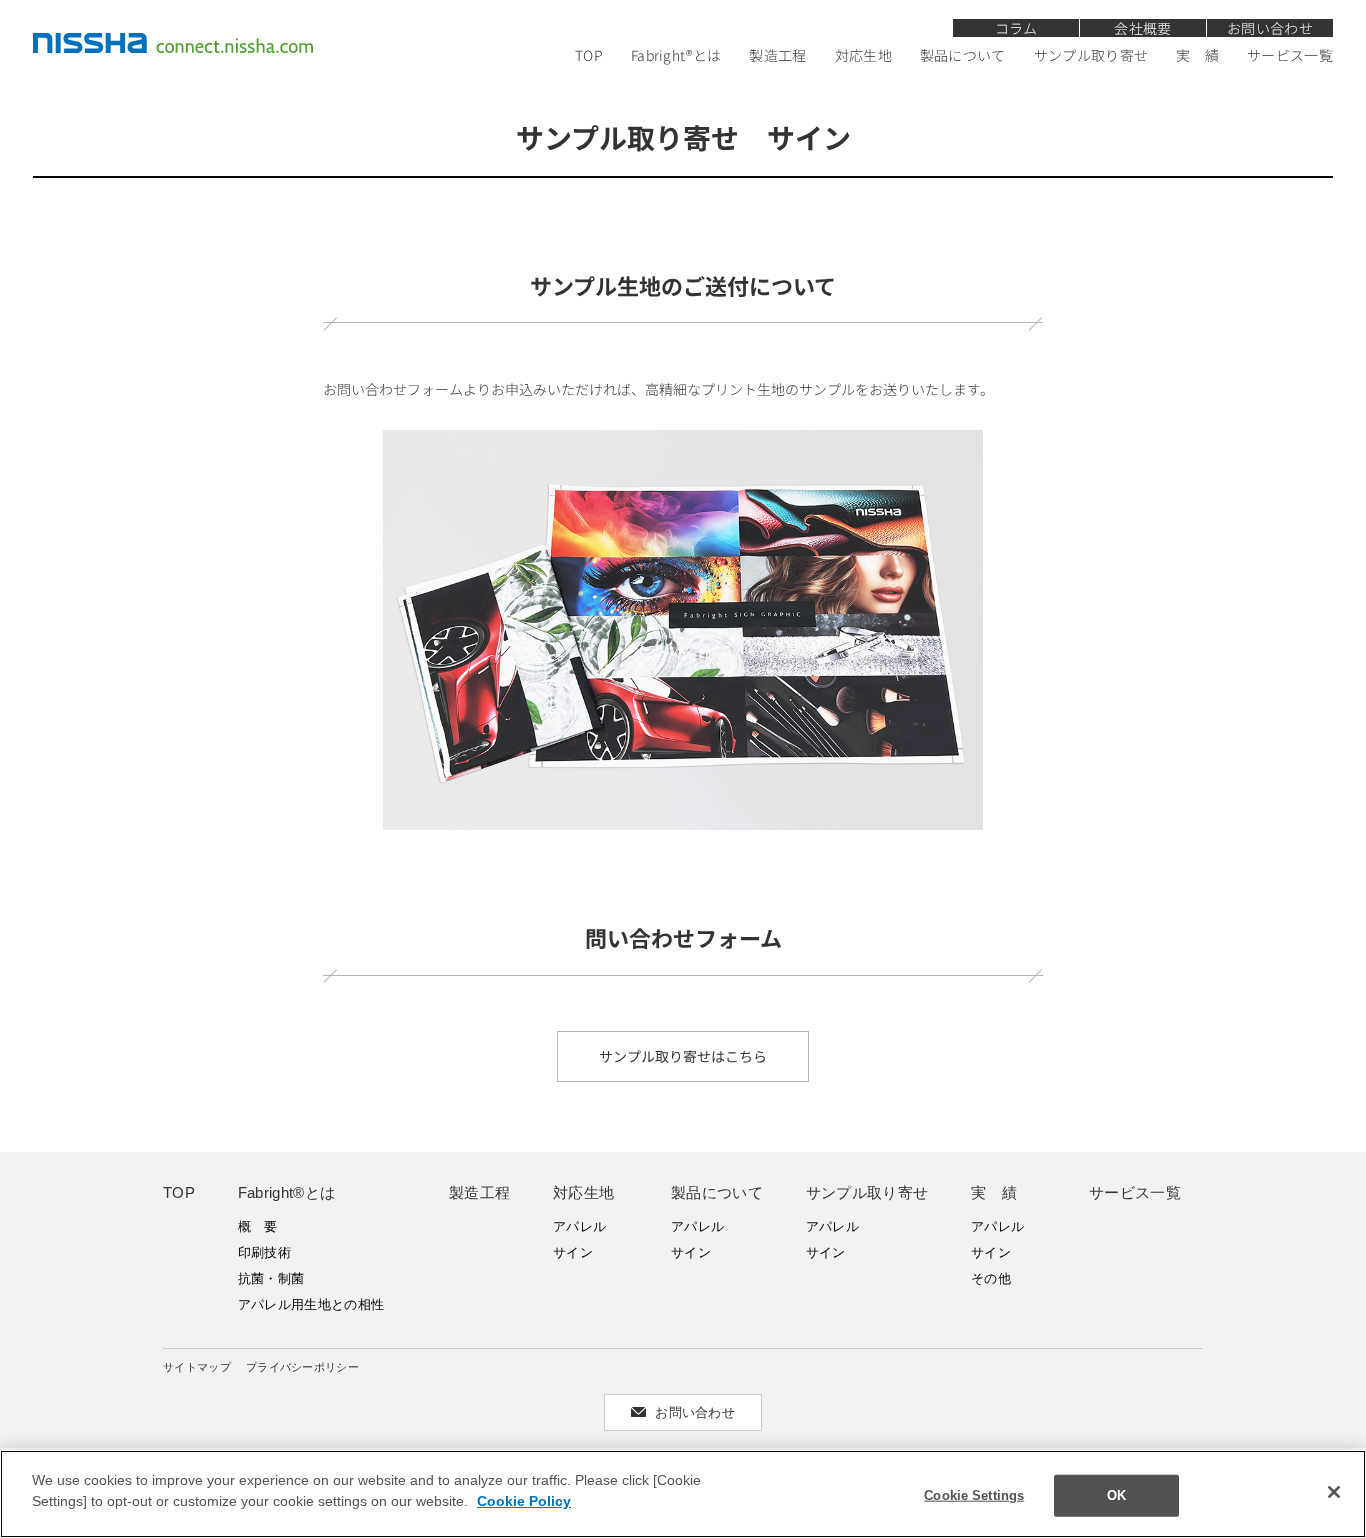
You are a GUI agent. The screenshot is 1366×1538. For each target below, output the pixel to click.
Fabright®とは (676, 55)
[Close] (1334, 1492)
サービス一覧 (1290, 55)
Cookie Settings (974, 1495)
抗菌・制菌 (271, 1278)
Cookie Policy (524, 1502)
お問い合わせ (1270, 28)
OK (1116, 1495)
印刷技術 (264, 1252)
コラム (1016, 28)
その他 (991, 1278)
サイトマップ (197, 1367)
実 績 (1197, 55)
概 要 (258, 1226)
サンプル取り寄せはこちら (683, 1056)
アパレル (579, 1226)
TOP (589, 55)
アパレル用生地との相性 (311, 1304)
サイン (573, 1252)
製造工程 (777, 55)
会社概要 (1142, 28)
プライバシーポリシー (302, 1367)
